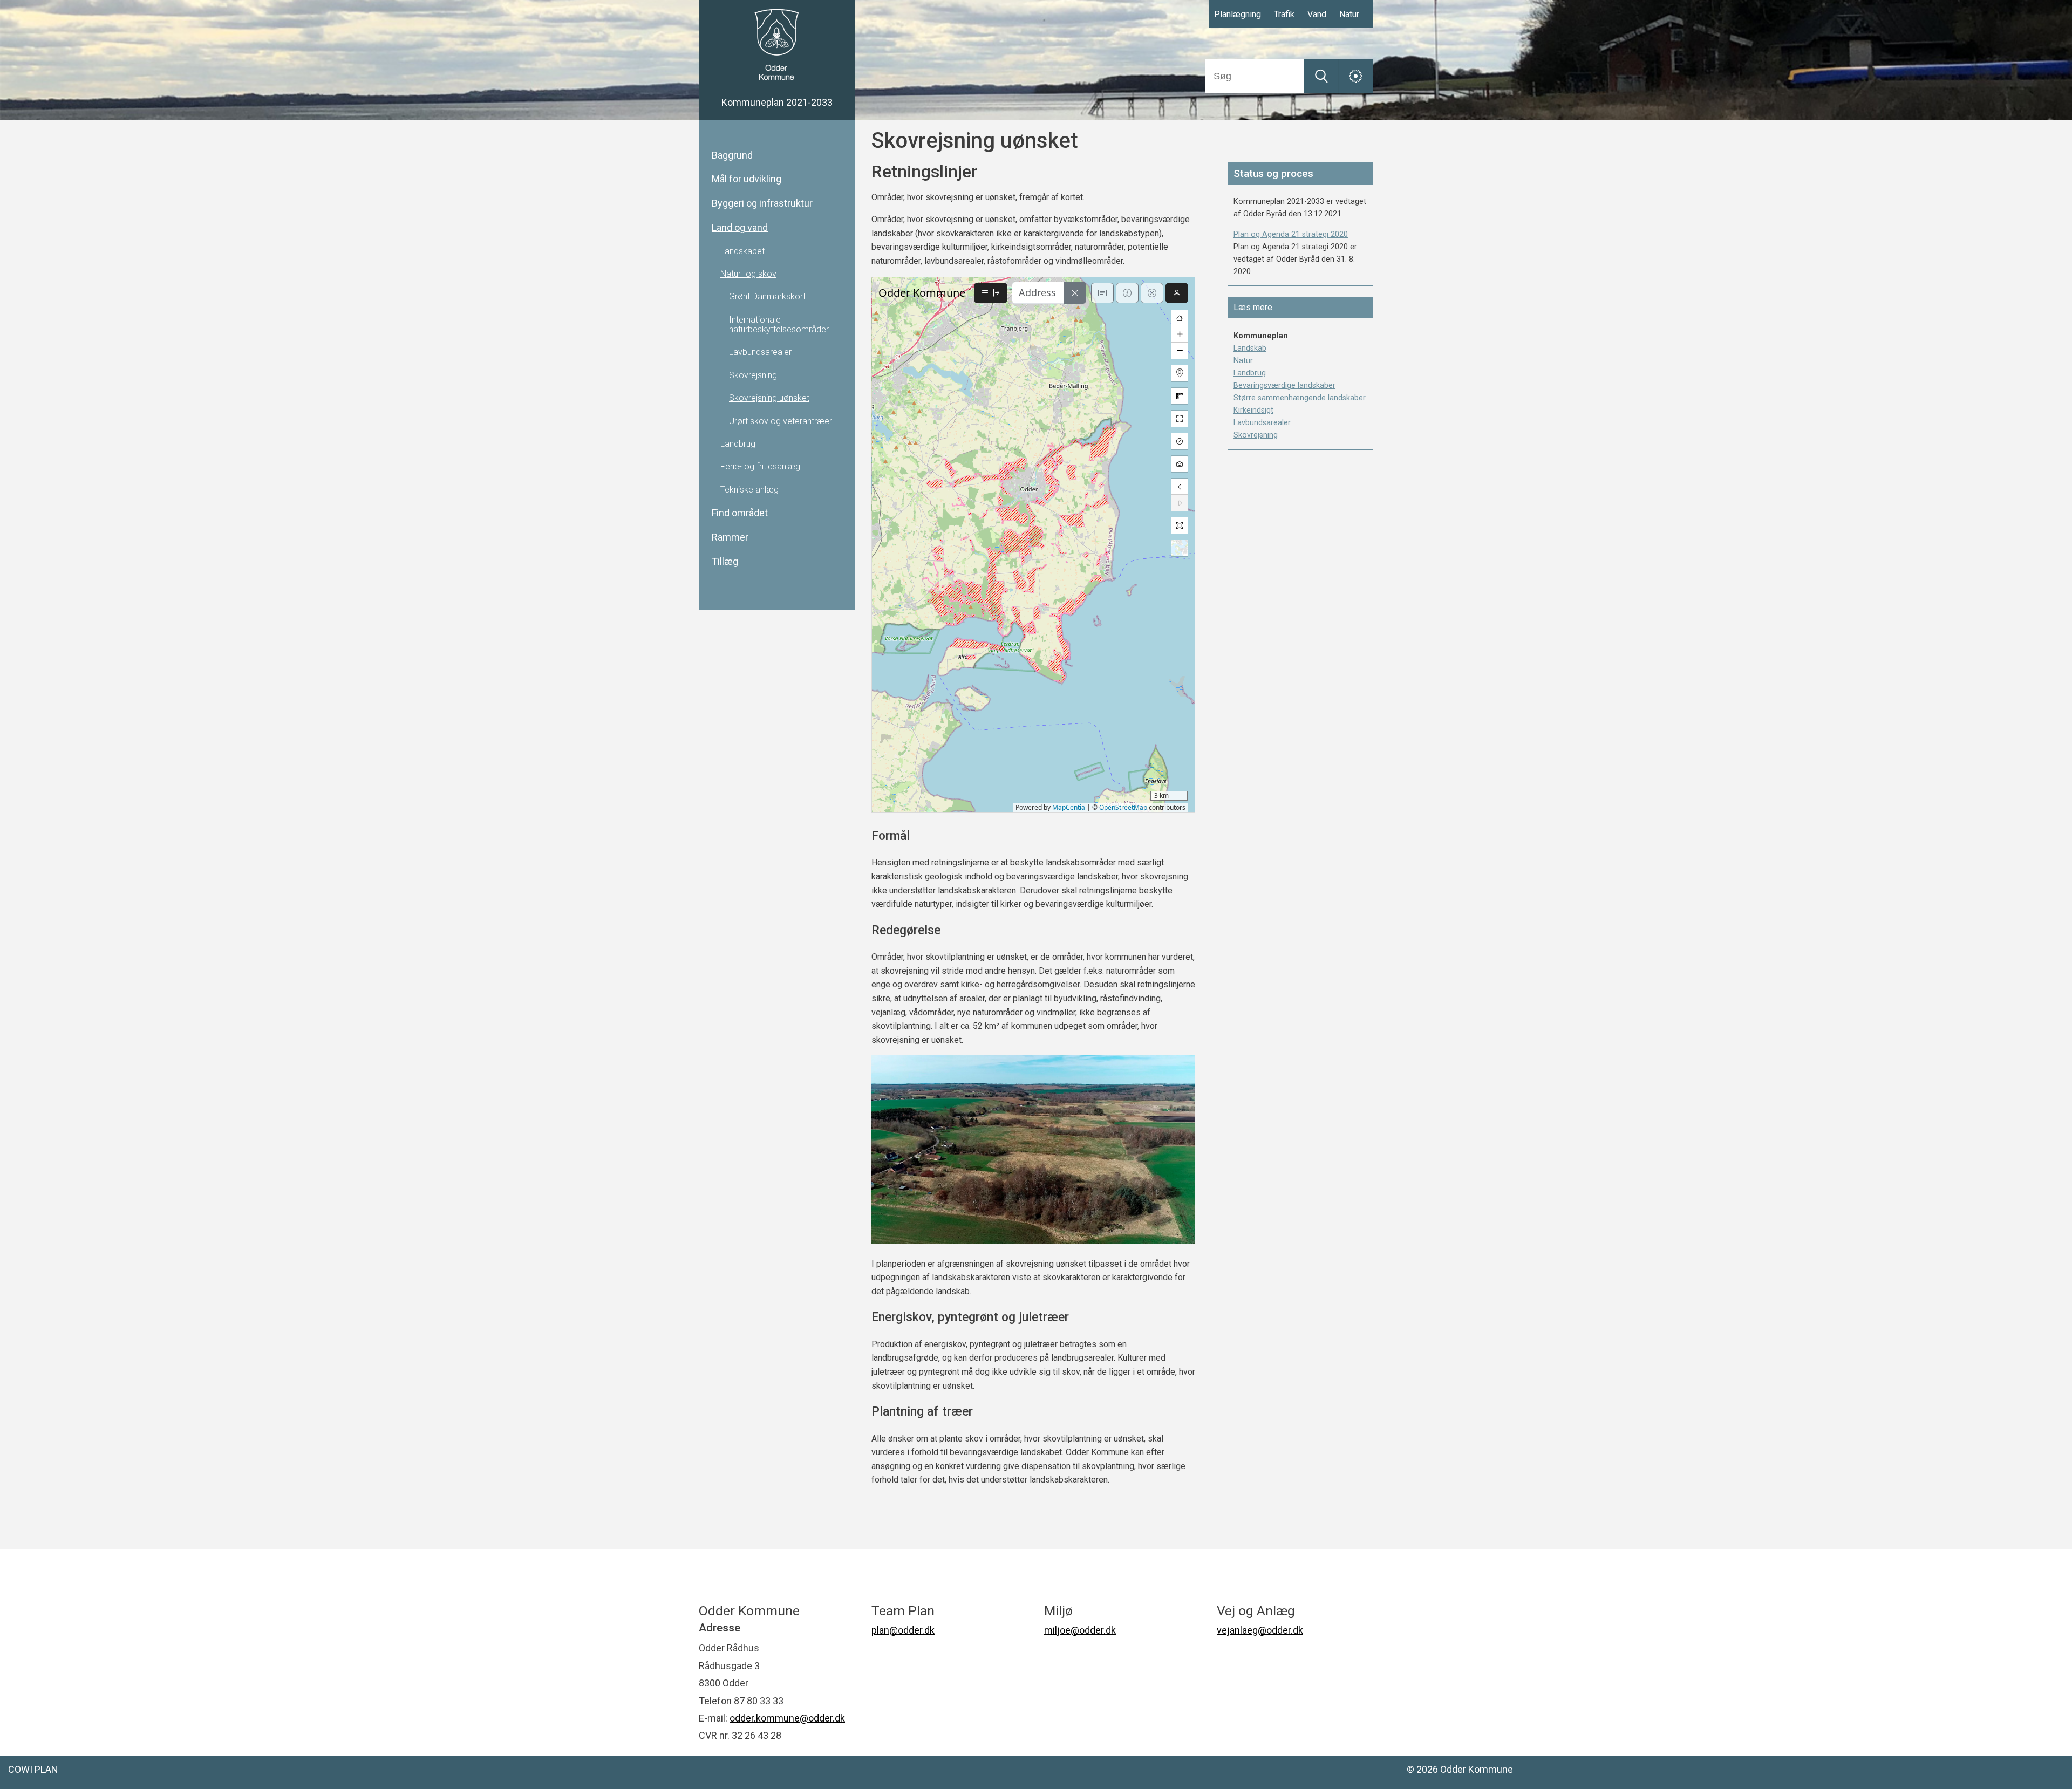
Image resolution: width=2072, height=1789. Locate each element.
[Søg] (1321, 76)
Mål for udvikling (747, 179)
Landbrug (738, 444)
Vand (1317, 14)
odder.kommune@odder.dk (787, 1718)
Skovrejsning (753, 375)
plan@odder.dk (903, 1630)
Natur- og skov (748, 274)
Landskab (1250, 348)
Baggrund (732, 155)
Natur (1349, 14)
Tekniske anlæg (749, 490)
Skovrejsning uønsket (769, 398)
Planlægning (1238, 14)
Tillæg (725, 562)
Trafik (1284, 14)
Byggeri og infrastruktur (762, 203)
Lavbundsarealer (760, 352)
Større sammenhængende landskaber (1300, 398)
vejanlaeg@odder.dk (1260, 1630)
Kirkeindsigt (1253, 410)
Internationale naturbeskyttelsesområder (779, 325)
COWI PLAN (33, 1769)
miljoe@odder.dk (1080, 1630)
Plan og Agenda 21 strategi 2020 (1291, 234)
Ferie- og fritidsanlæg (760, 467)
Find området (740, 513)
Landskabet (742, 251)
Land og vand (740, 228)
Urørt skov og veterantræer (781, 421)
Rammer (730, 537)
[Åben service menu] (1356, 76)
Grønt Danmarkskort (767, 297)
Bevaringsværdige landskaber (1284, 385)
